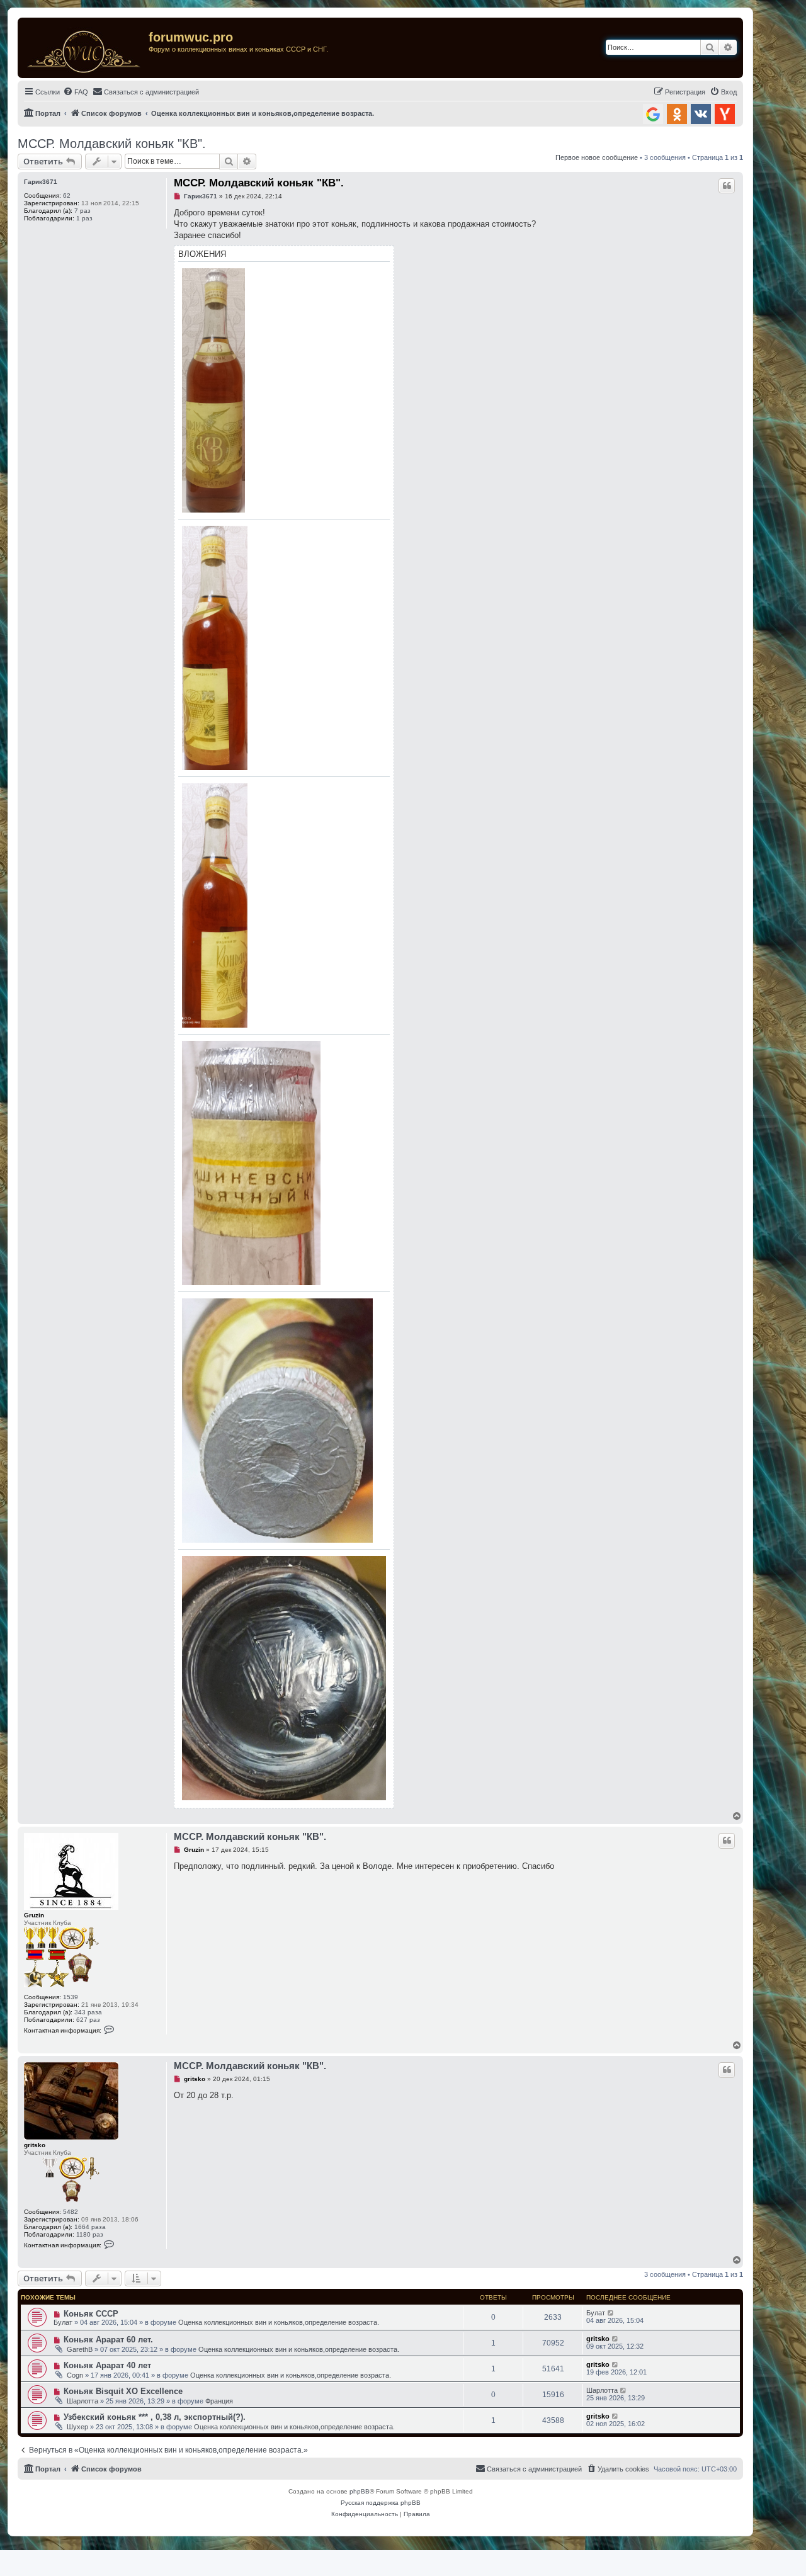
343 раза (88, 2012)
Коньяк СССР (91, 2314)
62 (67, 196)
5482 (71, 2212)
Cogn (75, 2375)
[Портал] (85, 48)
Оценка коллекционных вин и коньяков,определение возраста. (279, 2322)
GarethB (80, 2349)
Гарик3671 (41, 182)
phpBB (360, 2491)
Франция (219, 2401)
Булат (63, 2322)
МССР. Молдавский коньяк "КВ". (112, 144)
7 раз (82, 211)
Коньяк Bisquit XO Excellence (123, 2391)
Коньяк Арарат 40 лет (107, 2365)
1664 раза (90, 2227)
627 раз (88, 2020)
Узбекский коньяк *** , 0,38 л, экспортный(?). (155, 2417)
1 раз (84, 218)
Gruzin (34, 1915)
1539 (71, 1997)
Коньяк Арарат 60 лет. (108, 2340)
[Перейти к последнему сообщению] (611, 2313)
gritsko (35, 2145)
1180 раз (90, 2234)
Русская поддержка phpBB (381, 2503)
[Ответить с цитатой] (727, 186)
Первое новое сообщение (597, 157)
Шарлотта (82, 2401)
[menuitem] (76, 92)
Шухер (77, 2427)
